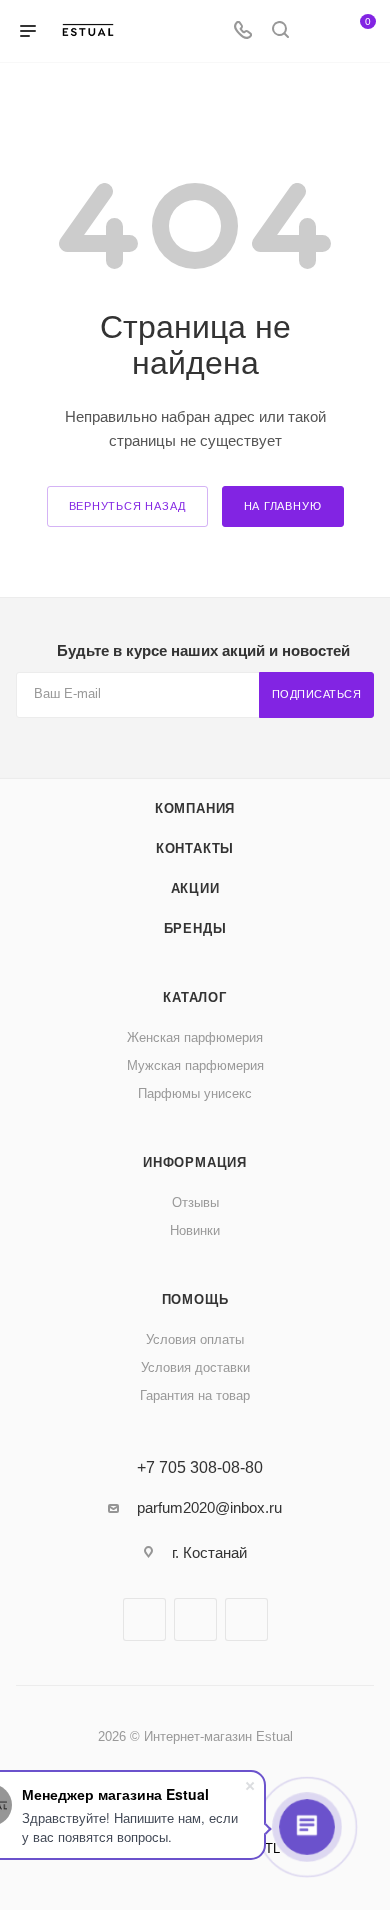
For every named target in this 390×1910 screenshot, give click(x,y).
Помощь (195, 1299)
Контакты (195, 848)
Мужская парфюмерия (195, 1065)
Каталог (195, 997)
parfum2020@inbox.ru (209, 1507)
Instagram (195, 1619)
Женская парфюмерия (195, 1037)
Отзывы (195, 1202)
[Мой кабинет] (318, 31)
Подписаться (317, 694)
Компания (195, 808)
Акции (195, 888)
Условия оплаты (195, 1339)
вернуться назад (127, 506)
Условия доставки (195, 1367)
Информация (195, 1162)
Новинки (195, 1230)
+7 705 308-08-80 (200, 1468)
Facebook (144, 1619)
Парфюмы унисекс (195, 1093)
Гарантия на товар (195, 1395)
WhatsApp (246, 1619)
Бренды (195, 928)
